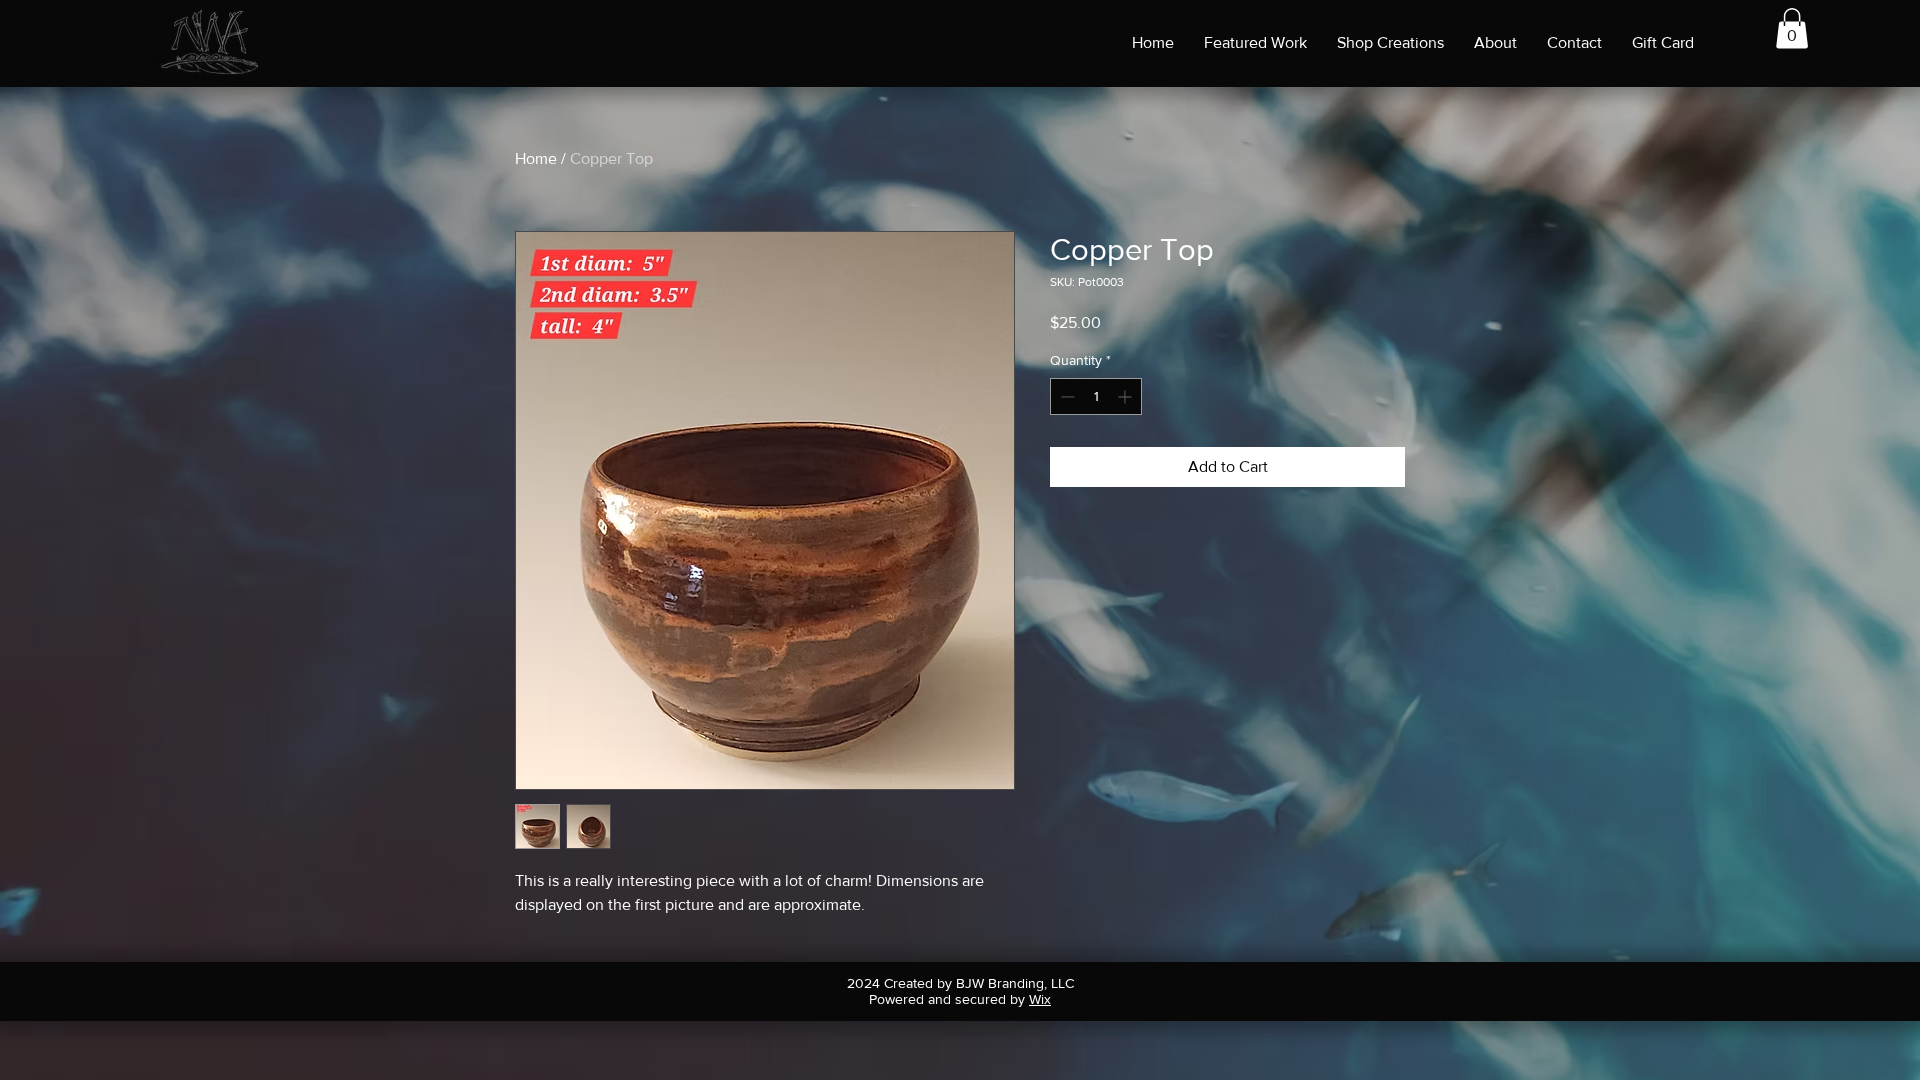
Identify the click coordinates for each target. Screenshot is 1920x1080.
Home (536, 158)
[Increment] (1126, 396)
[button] (1792, 28)
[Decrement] (1065, 396)
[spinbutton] (1096, 396)
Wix (1040, 999)
